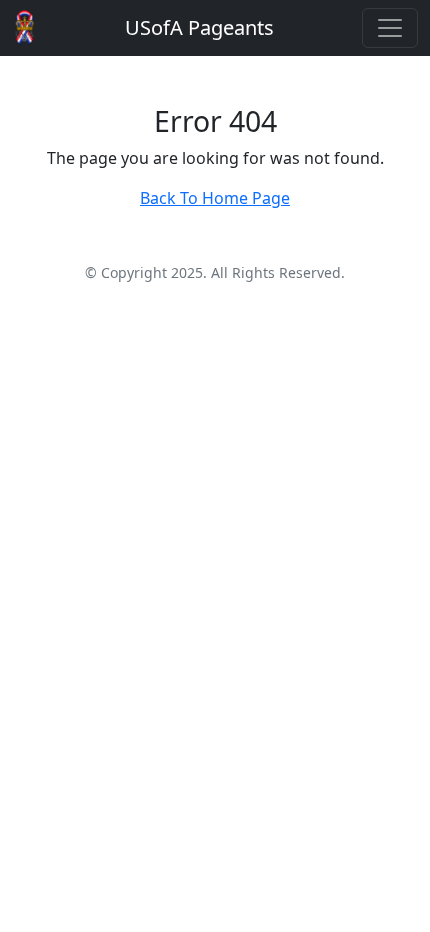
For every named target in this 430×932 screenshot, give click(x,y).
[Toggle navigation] (390, 28)
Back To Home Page (215, 198)
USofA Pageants (199, 27)
